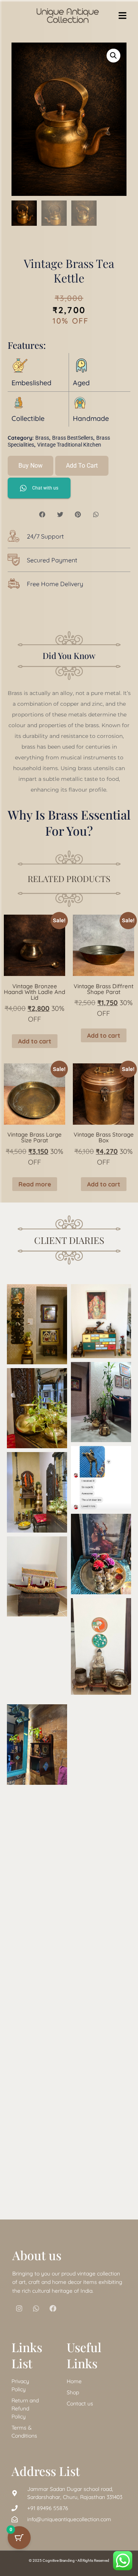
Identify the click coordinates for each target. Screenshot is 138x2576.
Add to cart (82, 466)
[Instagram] (19, 2308)
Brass (42, 438)
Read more (35, 1184)
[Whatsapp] (36, 2308)
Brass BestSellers (73, 438)
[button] (113, 56)
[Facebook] (53, 2308)
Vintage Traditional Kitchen (69, 445)
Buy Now (30, 466)
